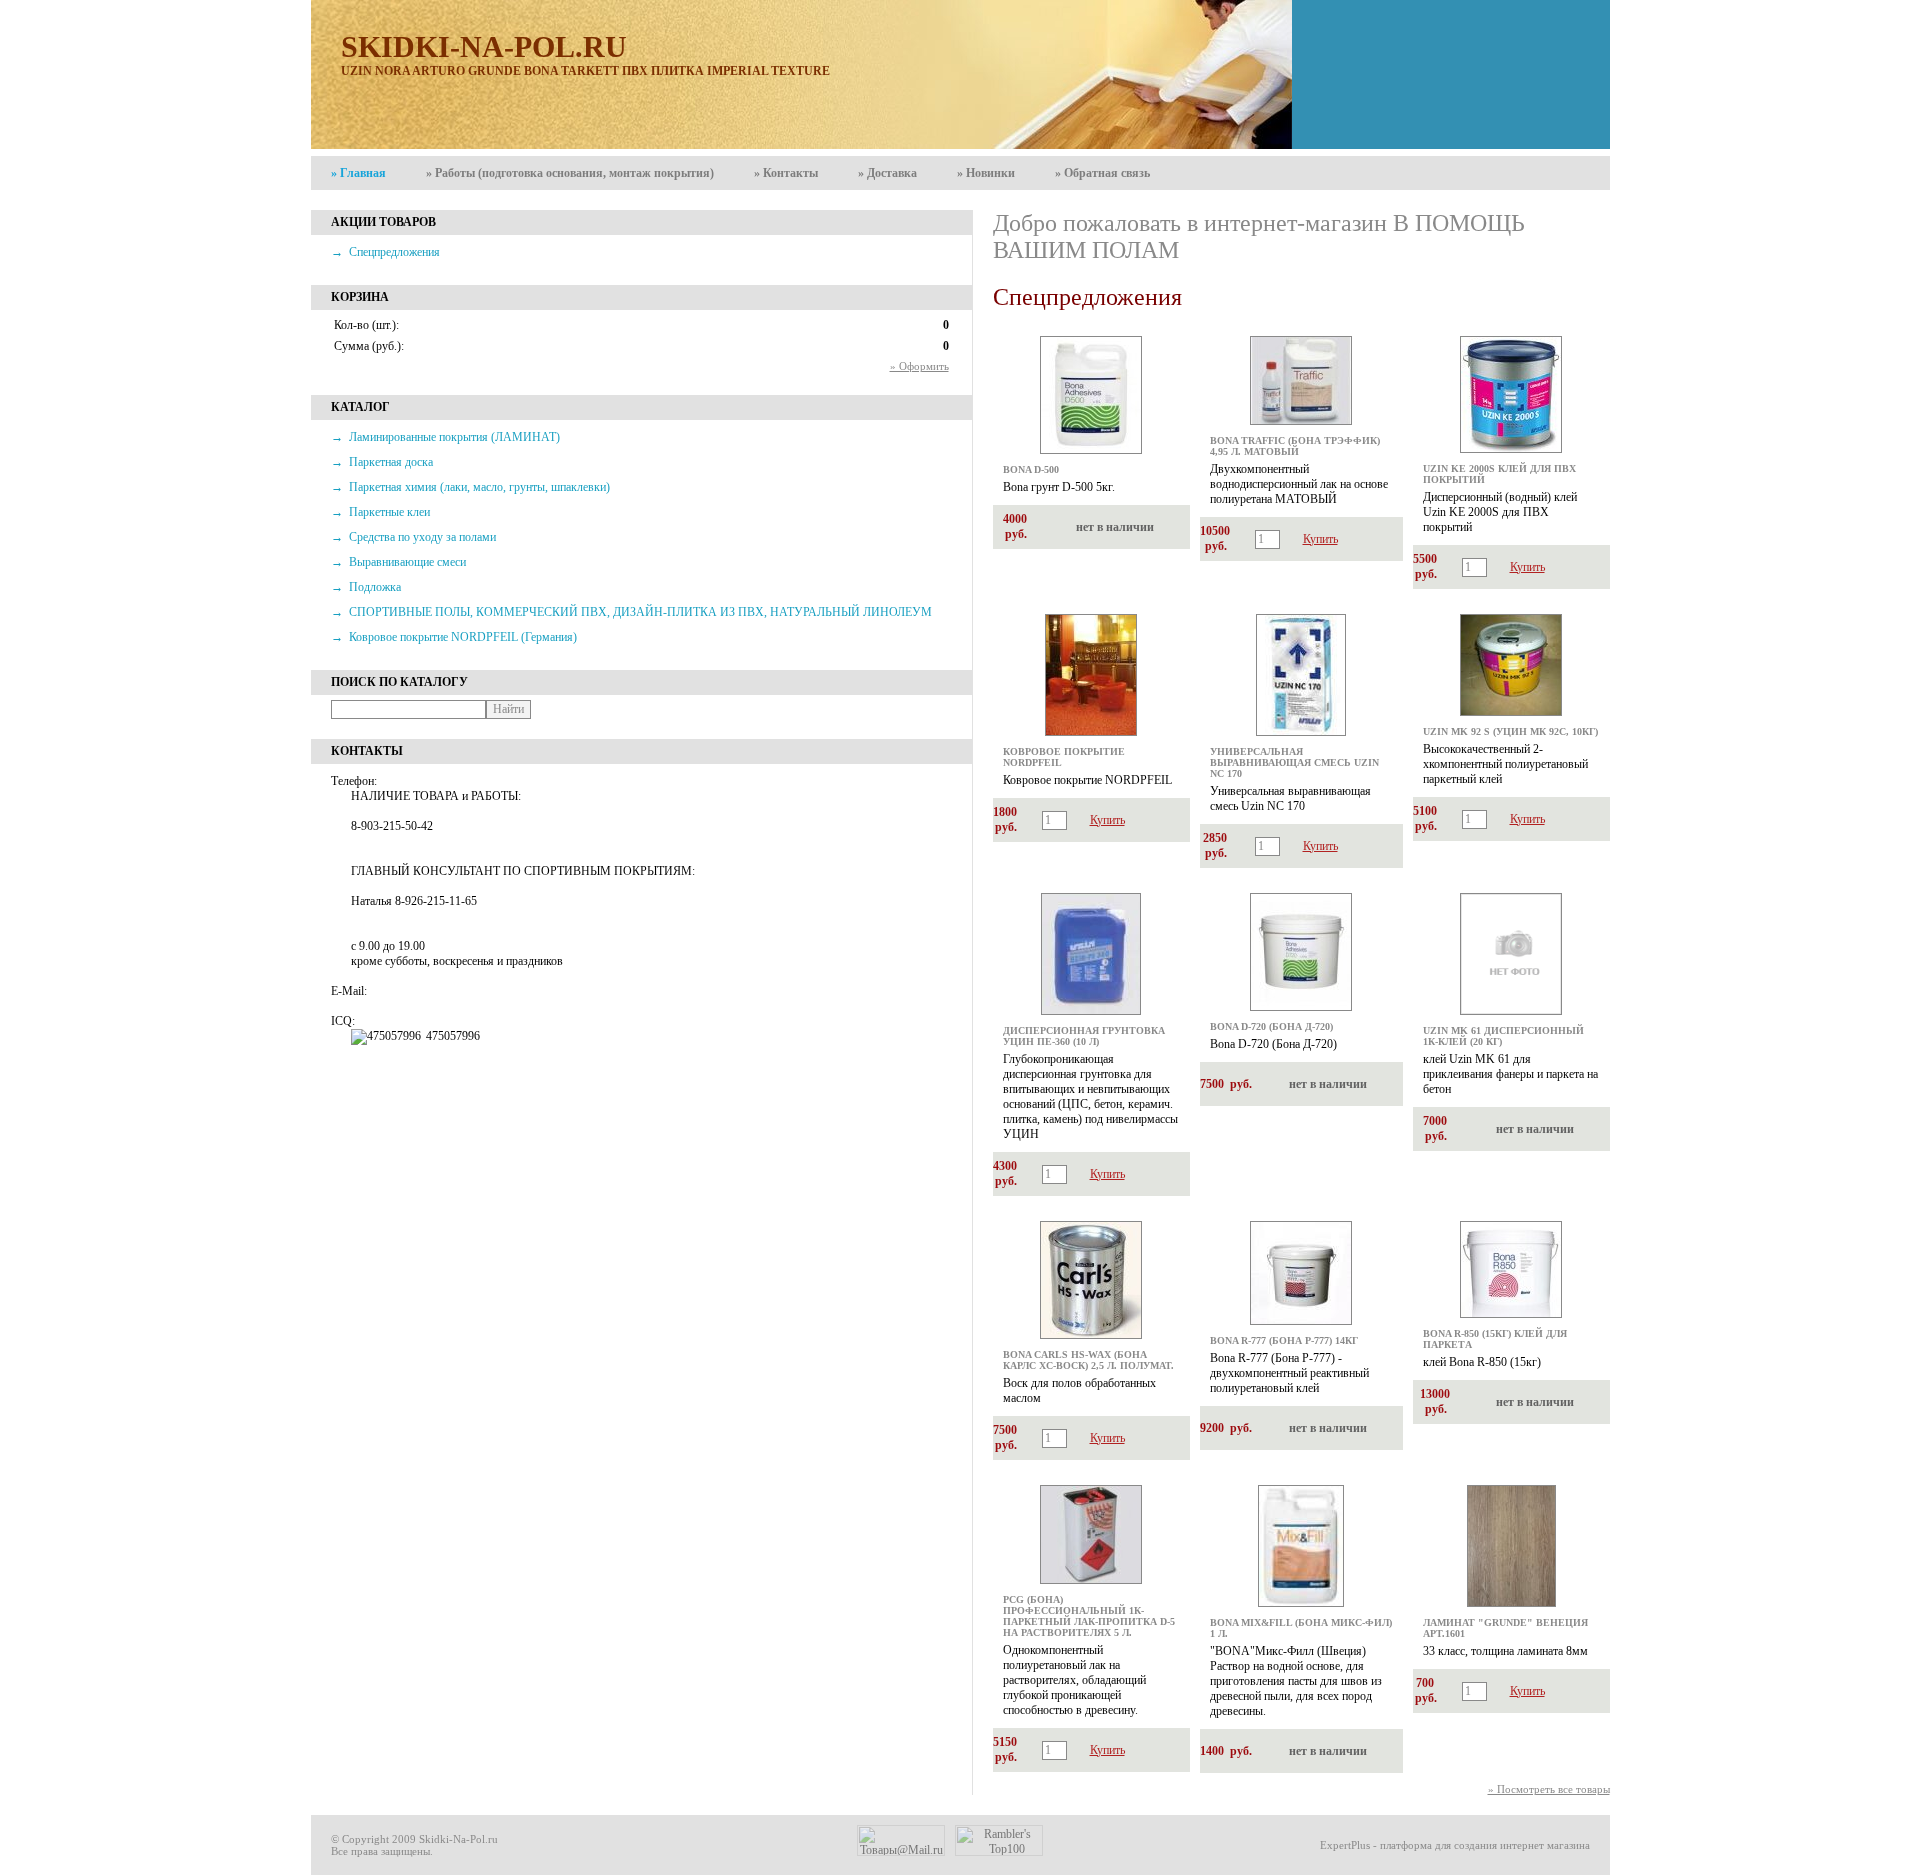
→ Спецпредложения (385, 252)
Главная (358, 173)
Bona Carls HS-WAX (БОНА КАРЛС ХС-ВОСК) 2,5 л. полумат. (1088, 1360)
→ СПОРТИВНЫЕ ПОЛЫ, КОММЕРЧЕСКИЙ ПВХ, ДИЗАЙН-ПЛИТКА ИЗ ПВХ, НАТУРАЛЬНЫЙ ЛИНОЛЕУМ (631, 612)
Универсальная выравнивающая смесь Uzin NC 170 (1294, 762)
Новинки (986, 173)
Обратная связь (1102, 173)
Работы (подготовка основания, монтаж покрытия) (570, 173)
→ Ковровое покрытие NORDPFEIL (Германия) (454, 637)
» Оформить (919, 366)
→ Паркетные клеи (380, 512)
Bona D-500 (1031, 469)
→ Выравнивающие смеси (398, 562)
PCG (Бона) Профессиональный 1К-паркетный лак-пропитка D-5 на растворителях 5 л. (1089, 1616)
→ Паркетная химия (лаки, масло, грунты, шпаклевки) (470, 487)
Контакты (786, 173)
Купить (1320, 539)
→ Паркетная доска (382, 462)
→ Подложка (366, 587)
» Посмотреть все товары (1549, 1789)
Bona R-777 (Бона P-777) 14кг (1284, 1340)
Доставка (887, 173)
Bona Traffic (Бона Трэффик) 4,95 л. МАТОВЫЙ (1295, 446)
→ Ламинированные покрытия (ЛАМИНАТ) (445, 437)
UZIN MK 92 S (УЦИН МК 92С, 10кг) (1510, 731)
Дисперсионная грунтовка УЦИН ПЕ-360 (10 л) (1084, 1036)
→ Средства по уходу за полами (413, 537)
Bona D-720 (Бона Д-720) (1271, 1026)
